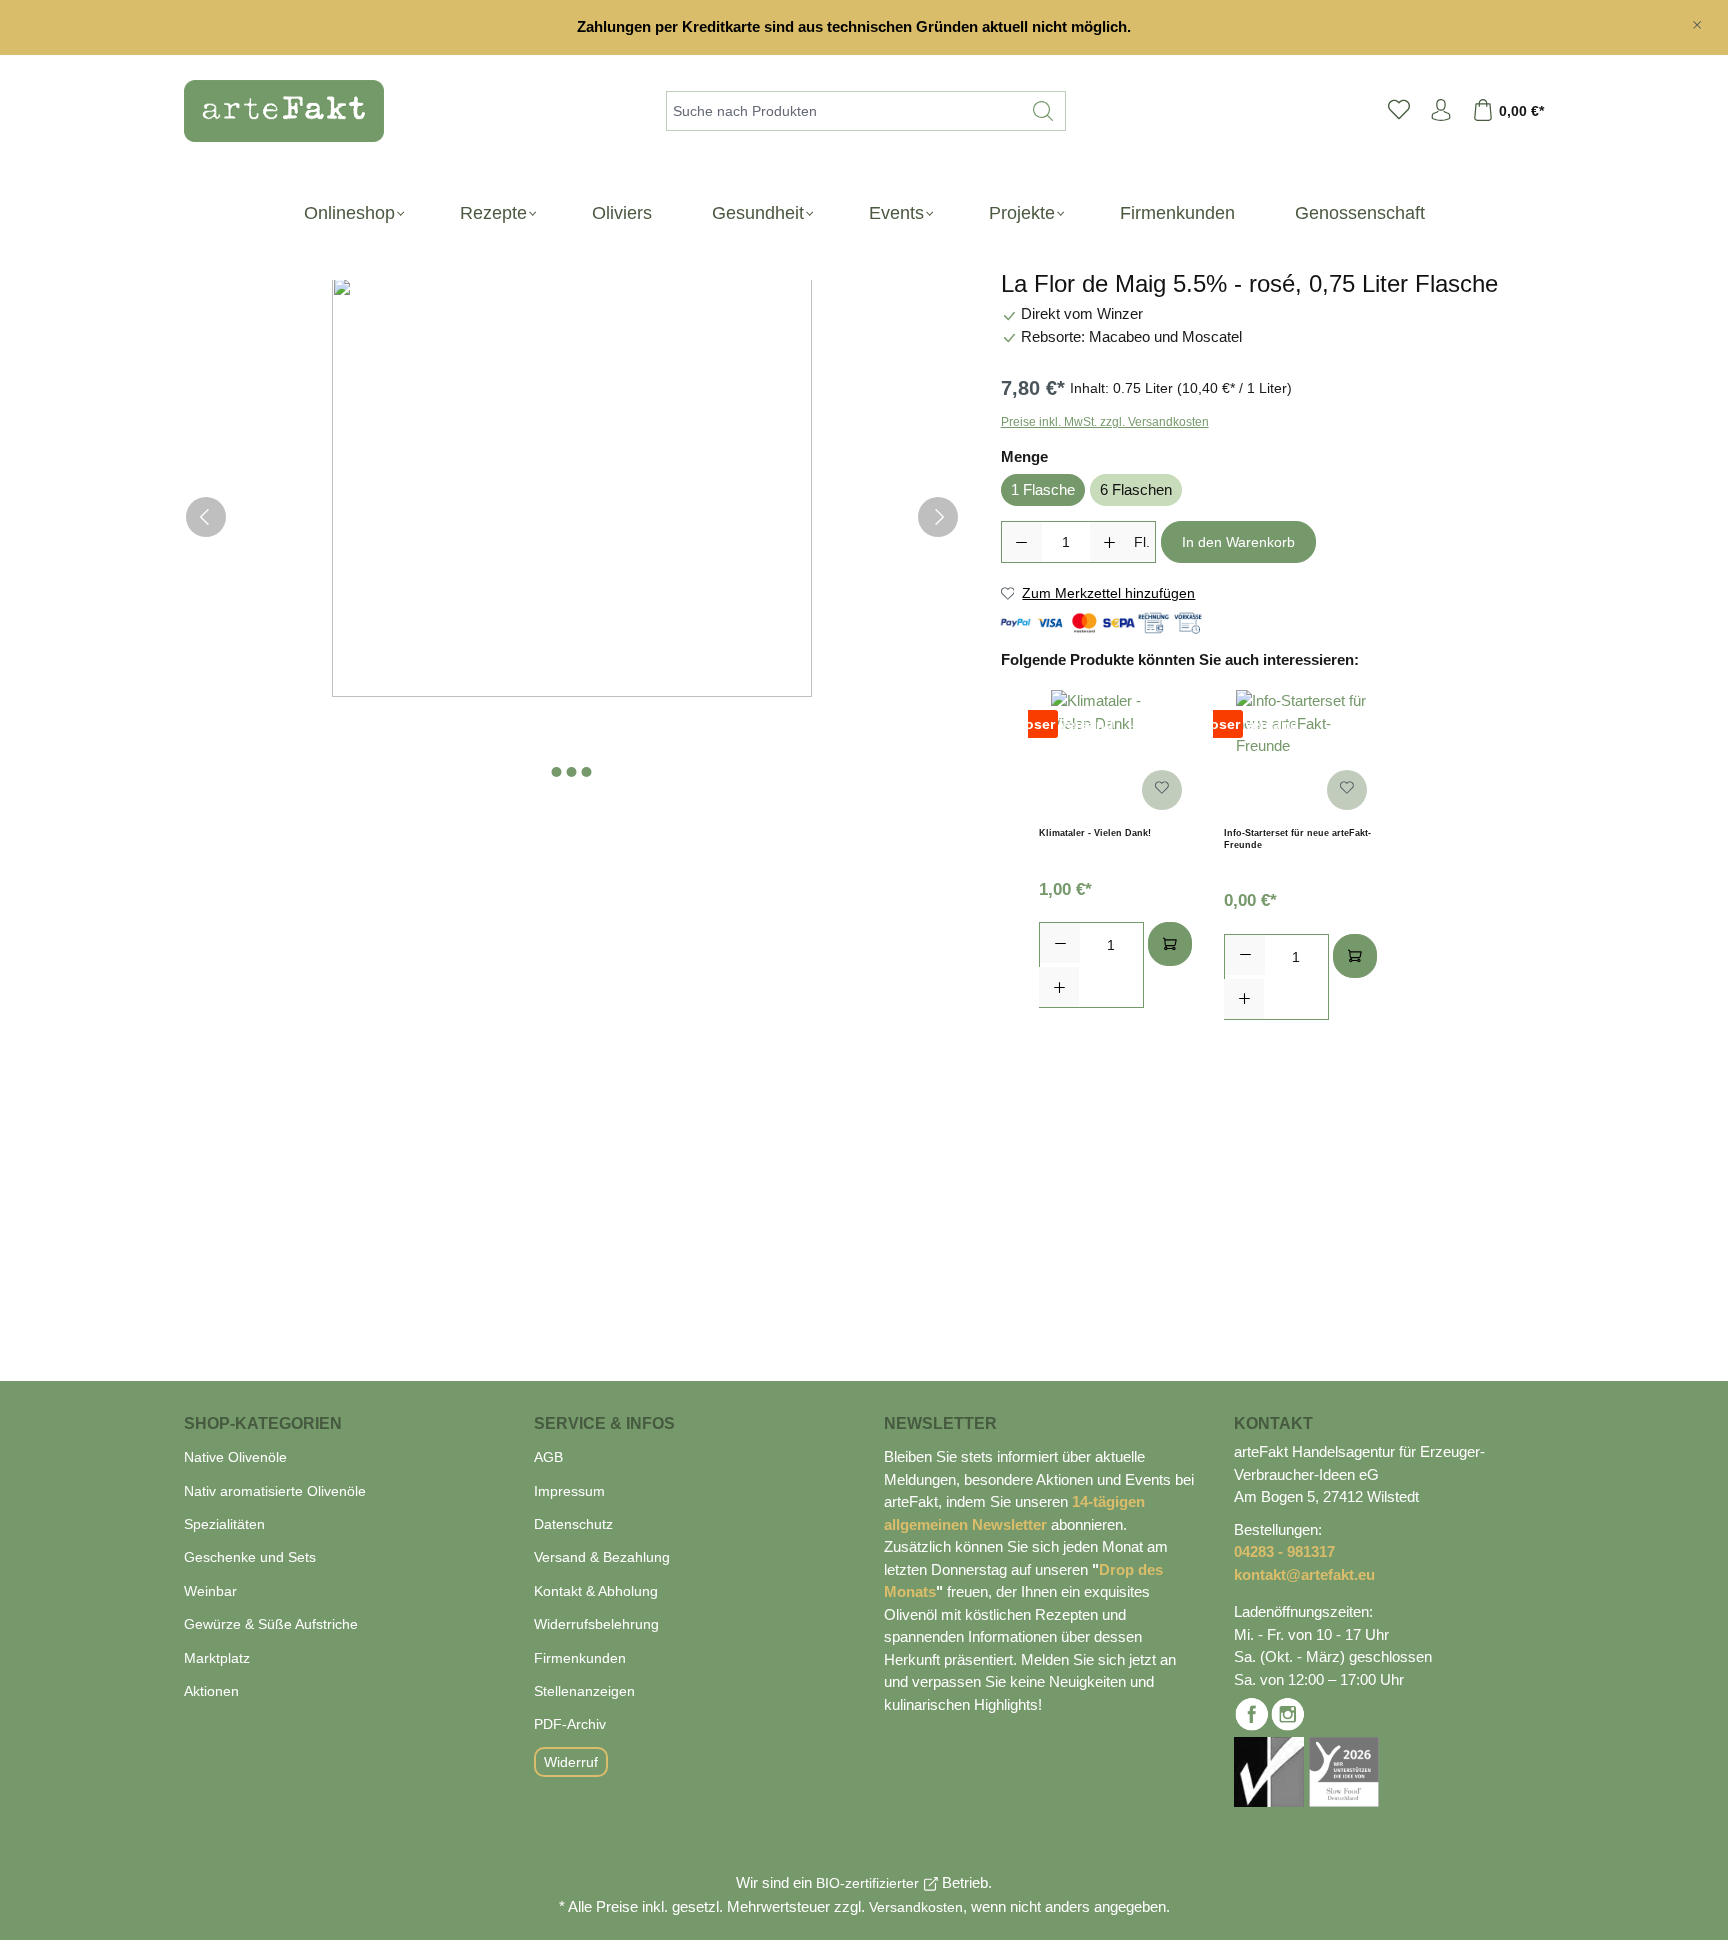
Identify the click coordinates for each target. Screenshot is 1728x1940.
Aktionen (211, 1691)
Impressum (569, 1491)
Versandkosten (916, 1907)
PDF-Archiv (570, 1724)
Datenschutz (573, 1524)
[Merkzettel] (1399, 111)
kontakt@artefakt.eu (1304, 1574)
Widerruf (571, 1762)
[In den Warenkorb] (1170, 944)
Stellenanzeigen (584, 1691)
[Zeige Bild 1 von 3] (557, 772)
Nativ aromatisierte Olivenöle (275, 1491)
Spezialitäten (224, 1524)
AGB (548, 1457)
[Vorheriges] (206, 517)
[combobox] (844, 111)
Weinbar (210, 1591)
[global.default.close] (1697, 21)
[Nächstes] (938, 517)
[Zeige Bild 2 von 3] (572, 772)
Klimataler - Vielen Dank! (1095, 833)
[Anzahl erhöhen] (1110, 542)
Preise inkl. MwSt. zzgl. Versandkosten (1105, 422)
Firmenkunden (580, 1658)
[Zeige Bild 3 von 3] (587, 772)
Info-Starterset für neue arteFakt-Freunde (1297, 839)
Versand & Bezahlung (602, 1557)
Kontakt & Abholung (596, 1591)
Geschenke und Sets (250, 1557)
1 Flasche (1043, 489)
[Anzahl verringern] (1022, 542)
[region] (864, 27)
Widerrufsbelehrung (596, 1624)
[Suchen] (1043, 111)
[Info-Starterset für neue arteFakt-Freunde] (1300, 755)
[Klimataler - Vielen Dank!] (1115, 755)
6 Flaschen (1136, 489)
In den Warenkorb (1238, 542)
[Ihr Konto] (1441, 111)
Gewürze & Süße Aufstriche (271, 1624)
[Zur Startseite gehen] (274, 111)
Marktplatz (217, 1658)
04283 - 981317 (1284, 1551)
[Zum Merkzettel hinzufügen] (1162, 790)
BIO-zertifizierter (867, 1883)
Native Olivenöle (235, 1457)
